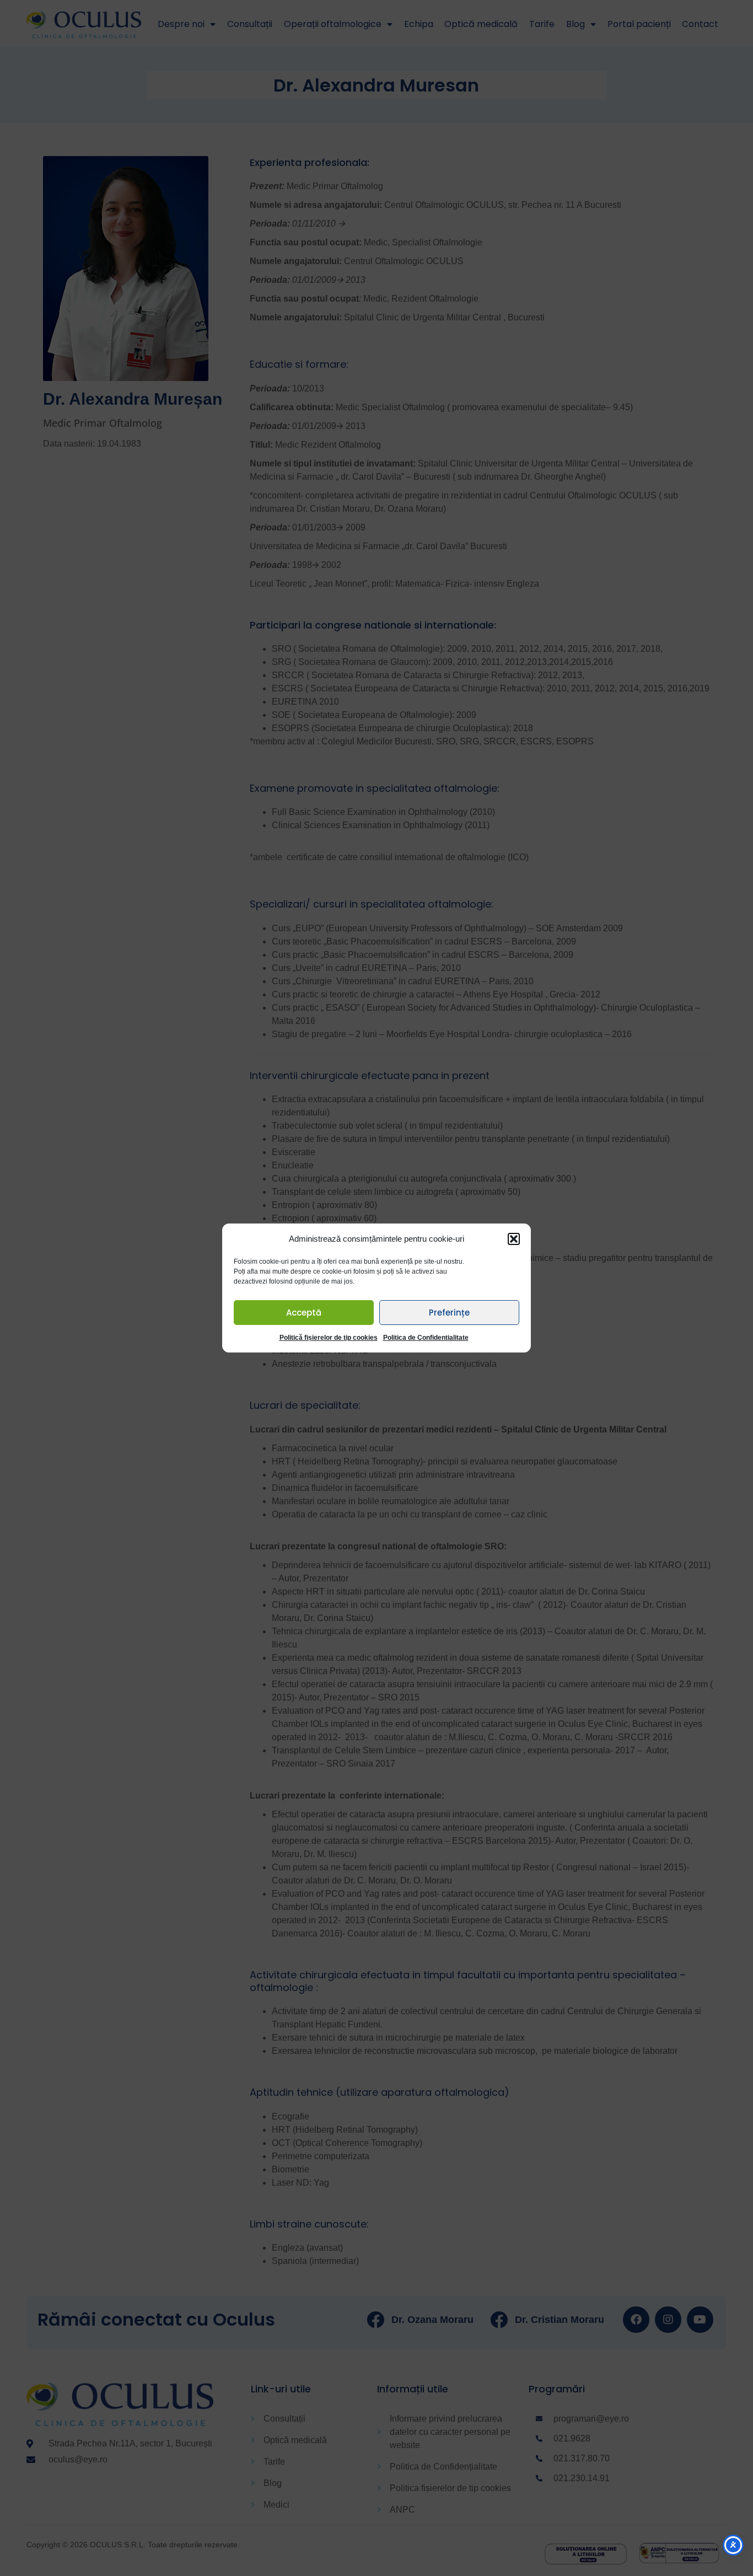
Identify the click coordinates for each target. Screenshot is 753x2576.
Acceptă (304, 1313)
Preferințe (449, 1313)
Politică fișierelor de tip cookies (329, 1338)
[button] (514, 1239)
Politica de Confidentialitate (426, 1338)
